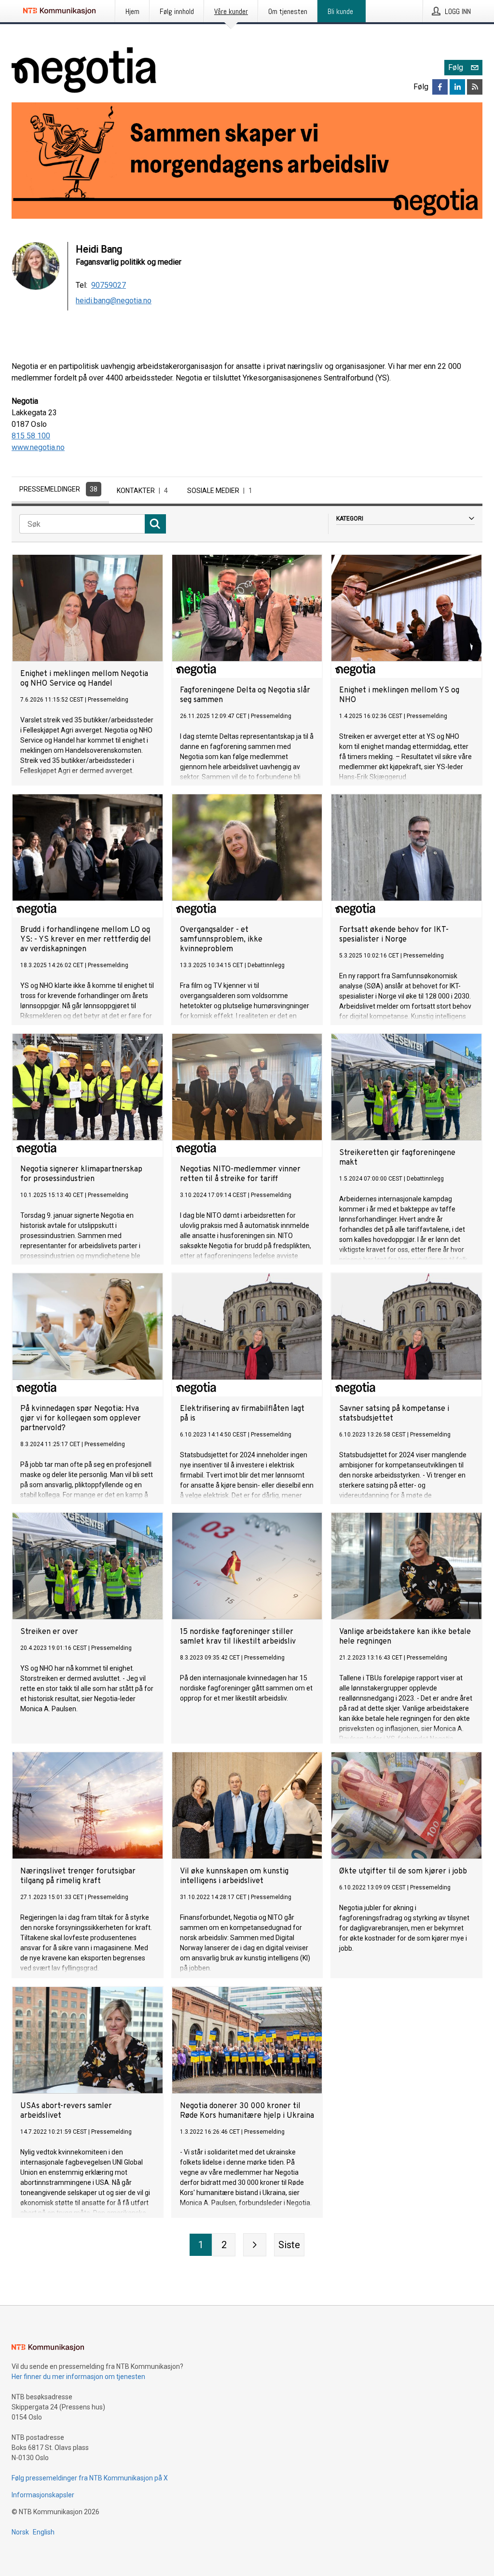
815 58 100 (31, 436)
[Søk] (155, 524)
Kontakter (142, 491)
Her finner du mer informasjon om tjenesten (78, 2377)
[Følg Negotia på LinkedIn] (457, 87)
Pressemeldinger (58, 489)
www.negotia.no (38, 447)
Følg (456, 67)
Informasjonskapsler (43, 2495)
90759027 (109, 285)
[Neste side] (255, 2245)
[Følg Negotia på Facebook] (440, 87)
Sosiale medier (220, 491)
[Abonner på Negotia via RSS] (475, 87)
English (44, 2532)
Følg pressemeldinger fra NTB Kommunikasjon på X (90, 2478)
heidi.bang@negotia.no (114, 301)
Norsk (20, 2532)
